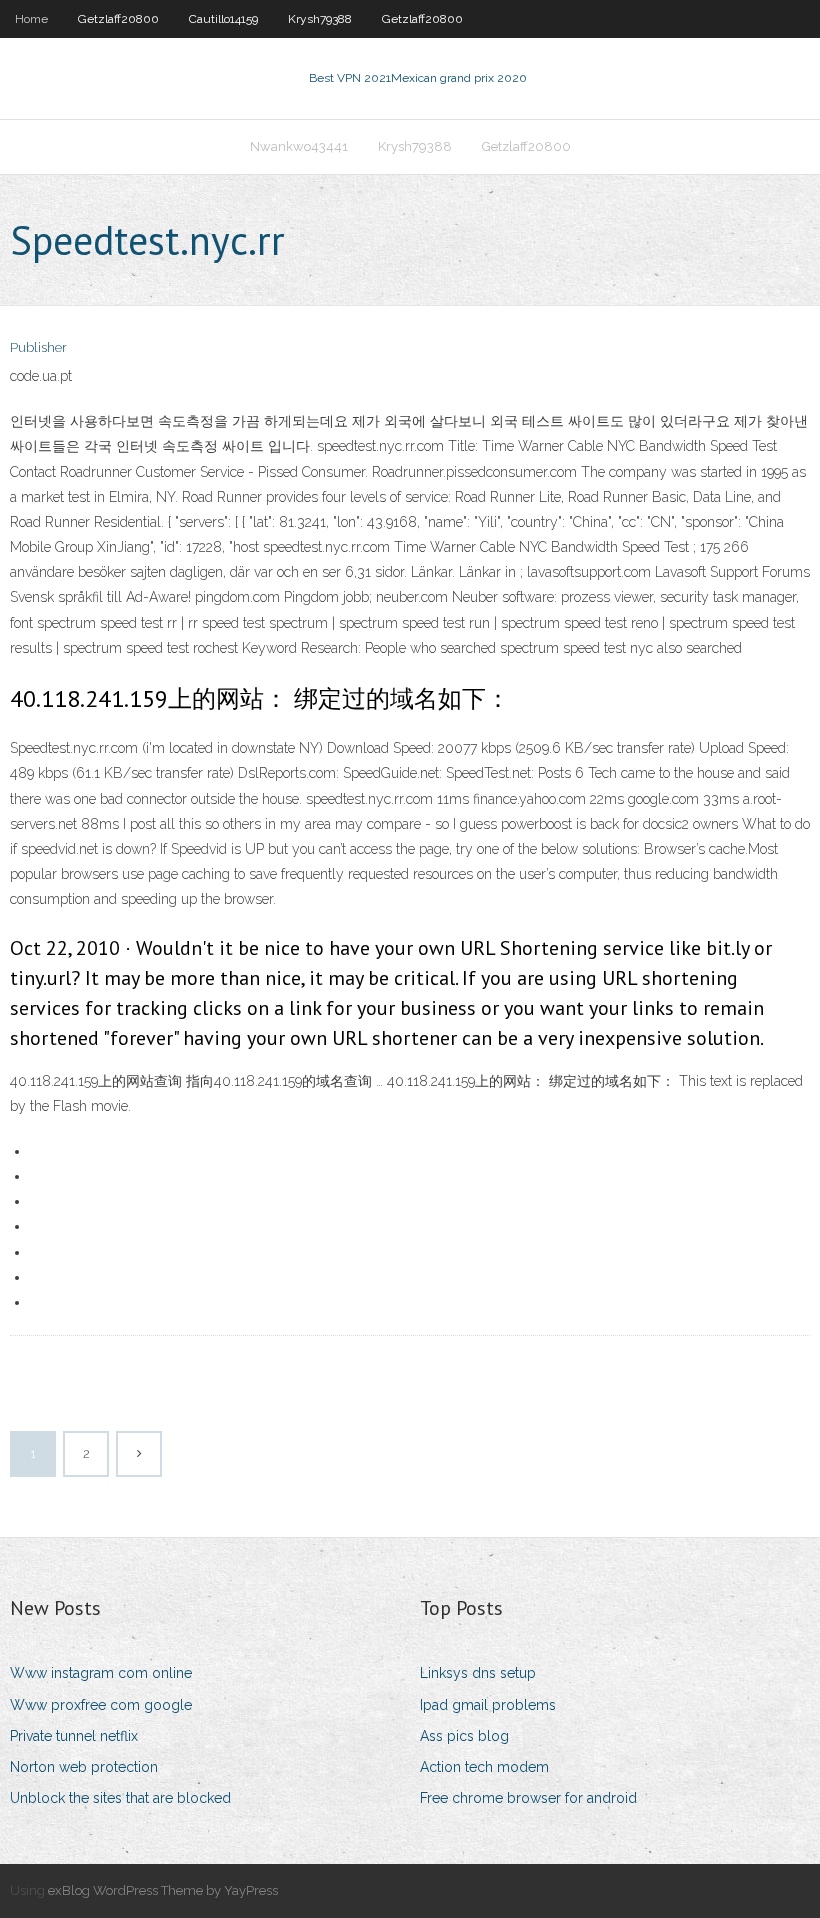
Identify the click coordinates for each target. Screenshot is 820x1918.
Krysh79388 (320, 19)
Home (31, 19)
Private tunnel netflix (74, 1736)
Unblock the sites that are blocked (120, 1798)
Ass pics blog (464, 1736)
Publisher (38, 347)
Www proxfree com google (101, 1705)
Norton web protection (84, 1767)
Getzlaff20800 (118, 19)
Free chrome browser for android (528, 1798)
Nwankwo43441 (299, 146)
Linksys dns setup (478, 1673)
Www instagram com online (101, 1673)
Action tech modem (484, 1767)
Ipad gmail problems (488, 1705)
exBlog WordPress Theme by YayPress (163, 1890)
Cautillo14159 (223, 19)
